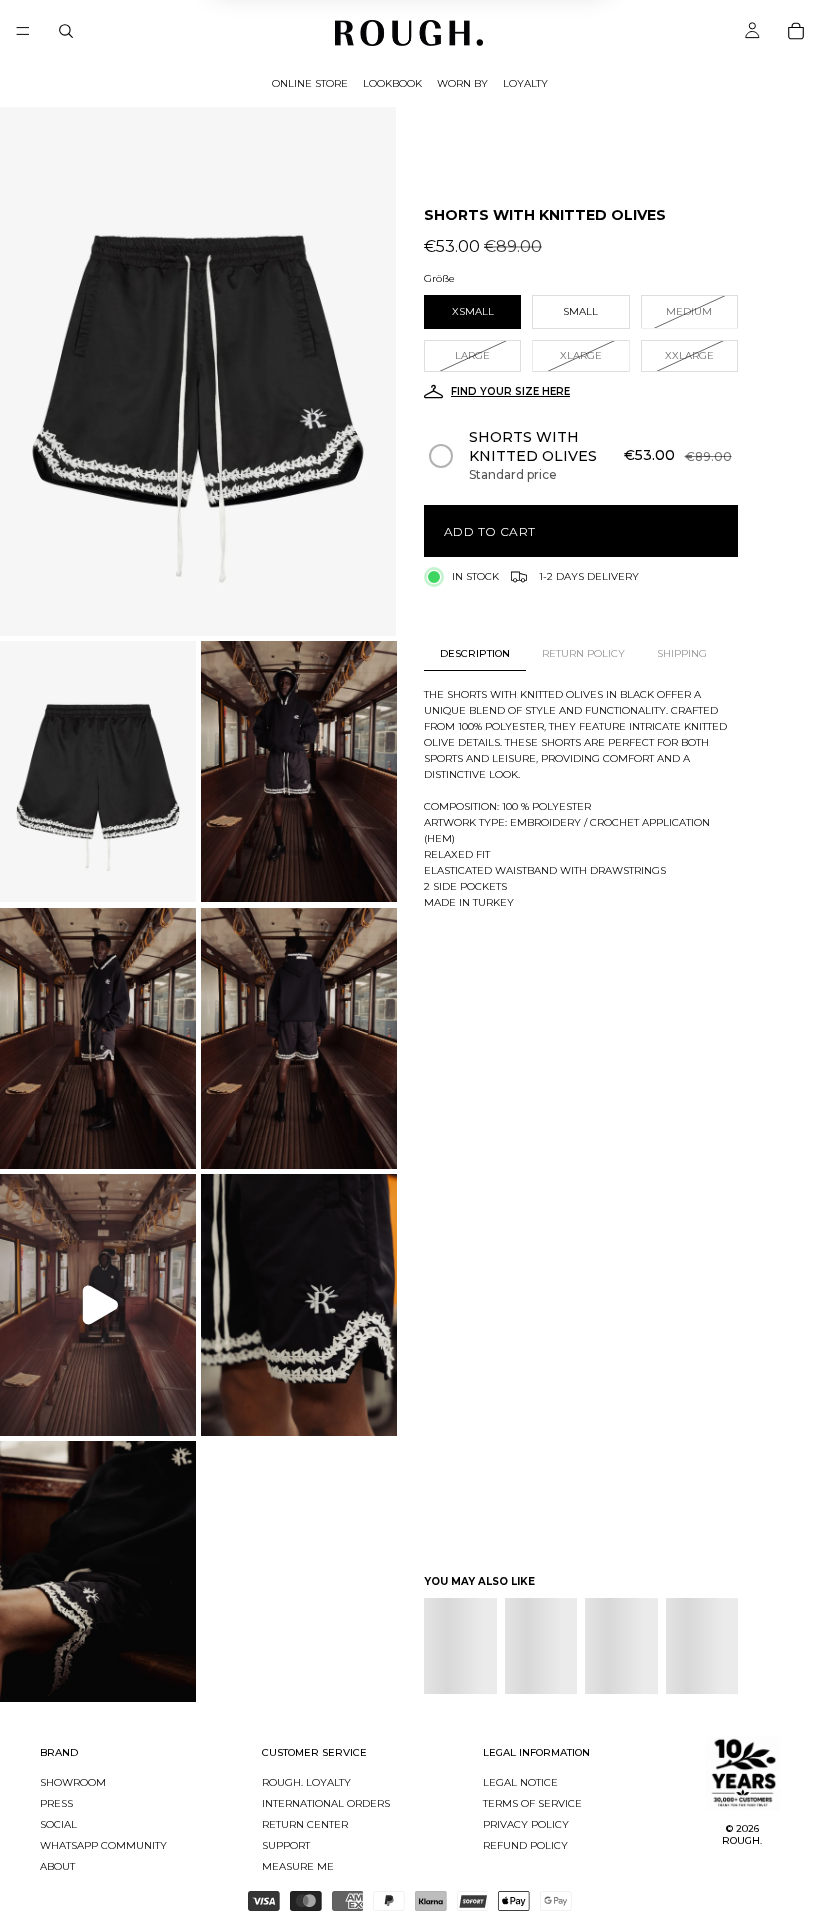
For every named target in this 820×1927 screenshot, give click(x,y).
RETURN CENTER (305, 1824)
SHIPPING (682, 653)
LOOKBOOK (392, 83)
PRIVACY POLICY (526, 1824)
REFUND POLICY (525, 1845)
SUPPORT (286, 1845)
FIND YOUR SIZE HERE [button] (510, 391)
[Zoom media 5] (299, 1038)
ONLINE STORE (310, 83)
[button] (581, 456)
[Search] (66, 31)
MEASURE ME (298, 1866)
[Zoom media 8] (98, 1572)
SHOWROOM (73, 1782)
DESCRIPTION (475, 653)
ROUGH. (742, 1840)
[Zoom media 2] (98, 772)
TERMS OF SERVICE (532, 1803)
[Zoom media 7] (299, 1305)
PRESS (56, 1803)
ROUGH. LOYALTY (306, 1782)
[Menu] (23, 31)
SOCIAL (58, 1824)
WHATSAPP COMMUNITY (103, 1845)
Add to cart (489, 531)
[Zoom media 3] (299, 772)
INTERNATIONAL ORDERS (326, 1803)
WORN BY (462, 83)
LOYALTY (525, 83)
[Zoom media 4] (98, 1038)
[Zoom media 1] (198, 371)
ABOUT (57, 1866)
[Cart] (796, 31)
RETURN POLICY (583, 653)
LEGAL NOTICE (520, 1782)
